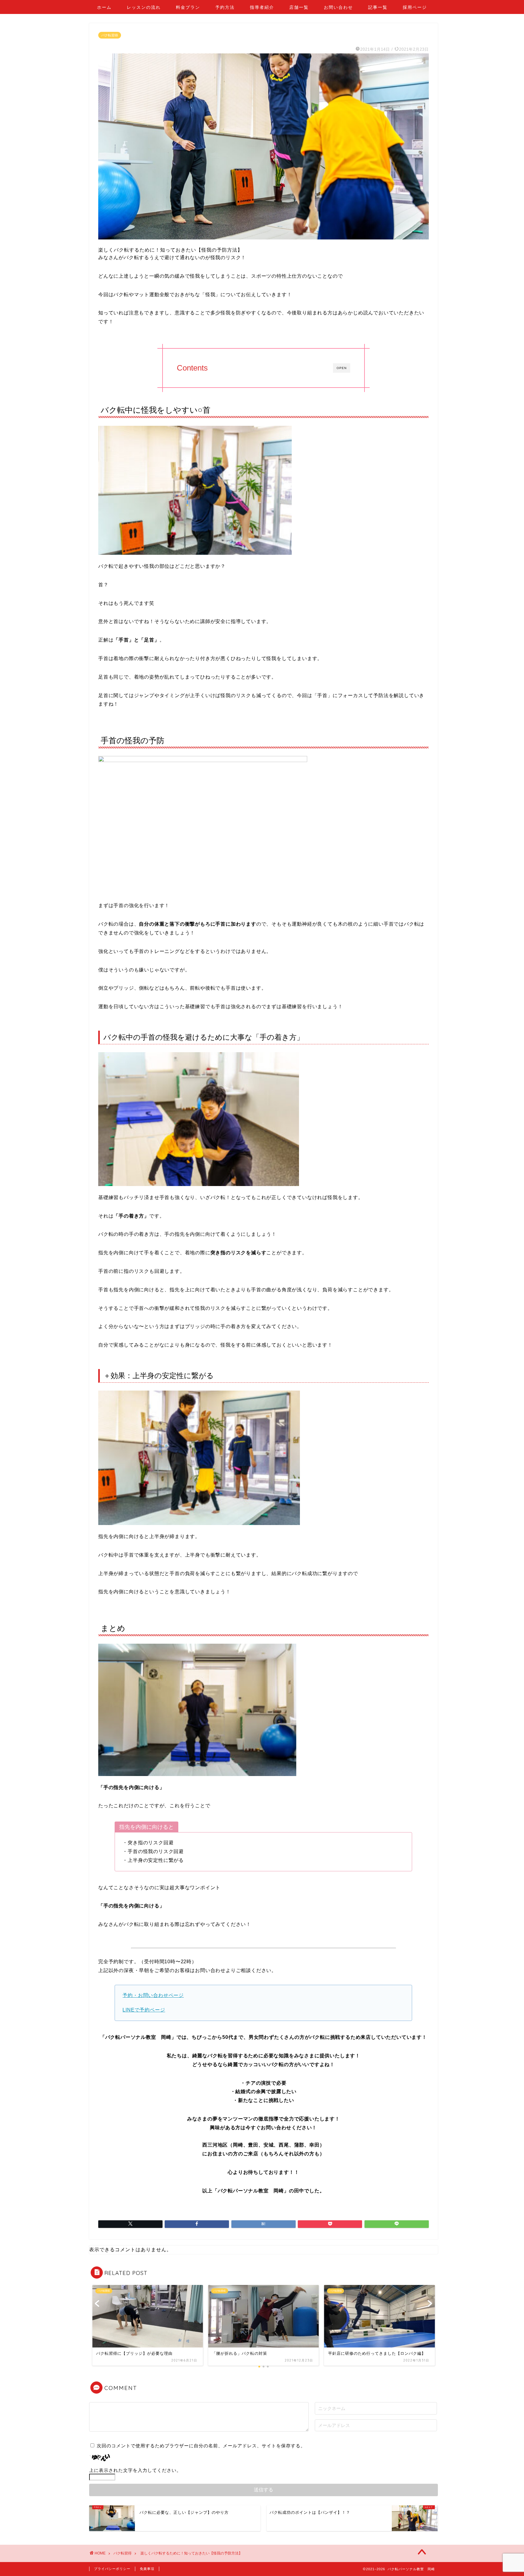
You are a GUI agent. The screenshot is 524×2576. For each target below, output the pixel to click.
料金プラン (188, 7)
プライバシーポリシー (112, 2569)
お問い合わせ (338, 7)
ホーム (104, 7)
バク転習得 (110, 35)
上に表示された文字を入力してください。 (135, 2470)
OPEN (342, 368)
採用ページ (415, 7)
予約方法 (225, 7)
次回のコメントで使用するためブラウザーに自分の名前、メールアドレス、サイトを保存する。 (201, 2446)
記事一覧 (378, 7)
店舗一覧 (299, 7)
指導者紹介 (262, 7)
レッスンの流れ (144, 7)
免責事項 (147, 2569)
